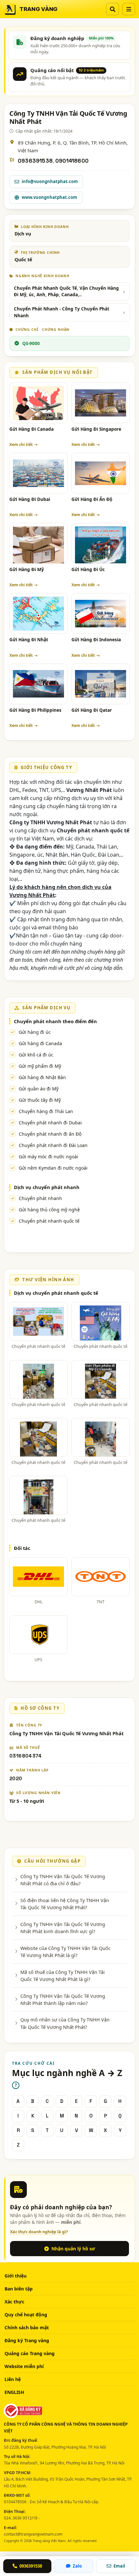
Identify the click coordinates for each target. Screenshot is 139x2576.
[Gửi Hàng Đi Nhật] (38, 613)
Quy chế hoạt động (26, 2315)
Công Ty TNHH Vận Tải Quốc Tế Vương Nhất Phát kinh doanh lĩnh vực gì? (63, 1928)
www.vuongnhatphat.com (49, 197)
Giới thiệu (16, 2276)
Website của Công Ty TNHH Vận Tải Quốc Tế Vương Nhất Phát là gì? (65, 1952)
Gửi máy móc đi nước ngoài (48, 1157)
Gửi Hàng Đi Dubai (30, 499)
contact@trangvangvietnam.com (33, 2534)
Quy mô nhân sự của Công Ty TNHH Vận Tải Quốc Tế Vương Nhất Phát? (65, 2023)
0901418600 (72, 161)
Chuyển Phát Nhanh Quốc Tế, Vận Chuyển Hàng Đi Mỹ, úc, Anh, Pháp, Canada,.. (66, 291)
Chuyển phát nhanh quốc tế (49, 1221)
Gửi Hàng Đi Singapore (96, 429)
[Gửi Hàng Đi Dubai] (38, 473)
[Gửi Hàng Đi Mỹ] (38, 543)
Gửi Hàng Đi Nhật (29, 640)
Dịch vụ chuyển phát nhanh (47, 1187)
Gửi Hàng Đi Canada (32, 429)
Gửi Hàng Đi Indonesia (96, 640)
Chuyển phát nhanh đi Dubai (50, 1123)
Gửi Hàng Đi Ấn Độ (92, 499)
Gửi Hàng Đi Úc (88, 569)
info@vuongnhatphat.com (50, 181)
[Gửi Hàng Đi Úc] (101, 543)
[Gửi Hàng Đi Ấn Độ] (101, 473)
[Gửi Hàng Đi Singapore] (101, 403)
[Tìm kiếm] (112, 9)
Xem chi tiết (21, 444)
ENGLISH (14, 2392)
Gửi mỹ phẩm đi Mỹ (40, 1066)
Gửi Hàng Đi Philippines (35, 710)
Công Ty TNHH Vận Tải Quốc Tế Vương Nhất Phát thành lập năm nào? (63, 1999)
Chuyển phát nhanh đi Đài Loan (53, 1145)
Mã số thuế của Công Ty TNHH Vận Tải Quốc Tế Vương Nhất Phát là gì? (63, 1975)
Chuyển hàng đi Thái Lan (46, 1111)
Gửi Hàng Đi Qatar (92, 710)
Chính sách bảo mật (27, 2327)
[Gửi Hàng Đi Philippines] (38, 684)
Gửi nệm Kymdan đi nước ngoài (53, 1168)
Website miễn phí (24, 2366)
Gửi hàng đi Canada (40, 1043)
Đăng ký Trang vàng (27, 2340)
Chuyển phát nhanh (40, 1198)
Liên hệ (13, 2379)
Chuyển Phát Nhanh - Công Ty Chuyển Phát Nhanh (62, 312)
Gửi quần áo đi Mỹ (39, 1089)
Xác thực (14, 2302)
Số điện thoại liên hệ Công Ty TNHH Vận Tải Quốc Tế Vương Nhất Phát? (65, 1904)
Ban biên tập (19, 2289)
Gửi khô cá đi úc (36, 1055)
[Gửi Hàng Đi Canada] (38, 403)
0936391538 (35, 161)
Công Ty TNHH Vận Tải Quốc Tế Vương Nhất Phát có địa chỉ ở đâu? (63, 1880)
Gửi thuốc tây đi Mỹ (40, 1100)
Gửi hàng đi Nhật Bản (42, 1077)
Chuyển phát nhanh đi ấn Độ (50, 1134)
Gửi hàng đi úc (35, 1032)
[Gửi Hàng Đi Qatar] (101, 684)
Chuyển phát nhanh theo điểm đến (55, 1021)
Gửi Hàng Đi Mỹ (27, 569)
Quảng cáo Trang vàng (30, 2353)
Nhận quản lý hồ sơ (73, 2249)
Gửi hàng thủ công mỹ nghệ (49, 1210)
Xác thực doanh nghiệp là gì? (39, 2232)
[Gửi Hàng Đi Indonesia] (101, 613)
